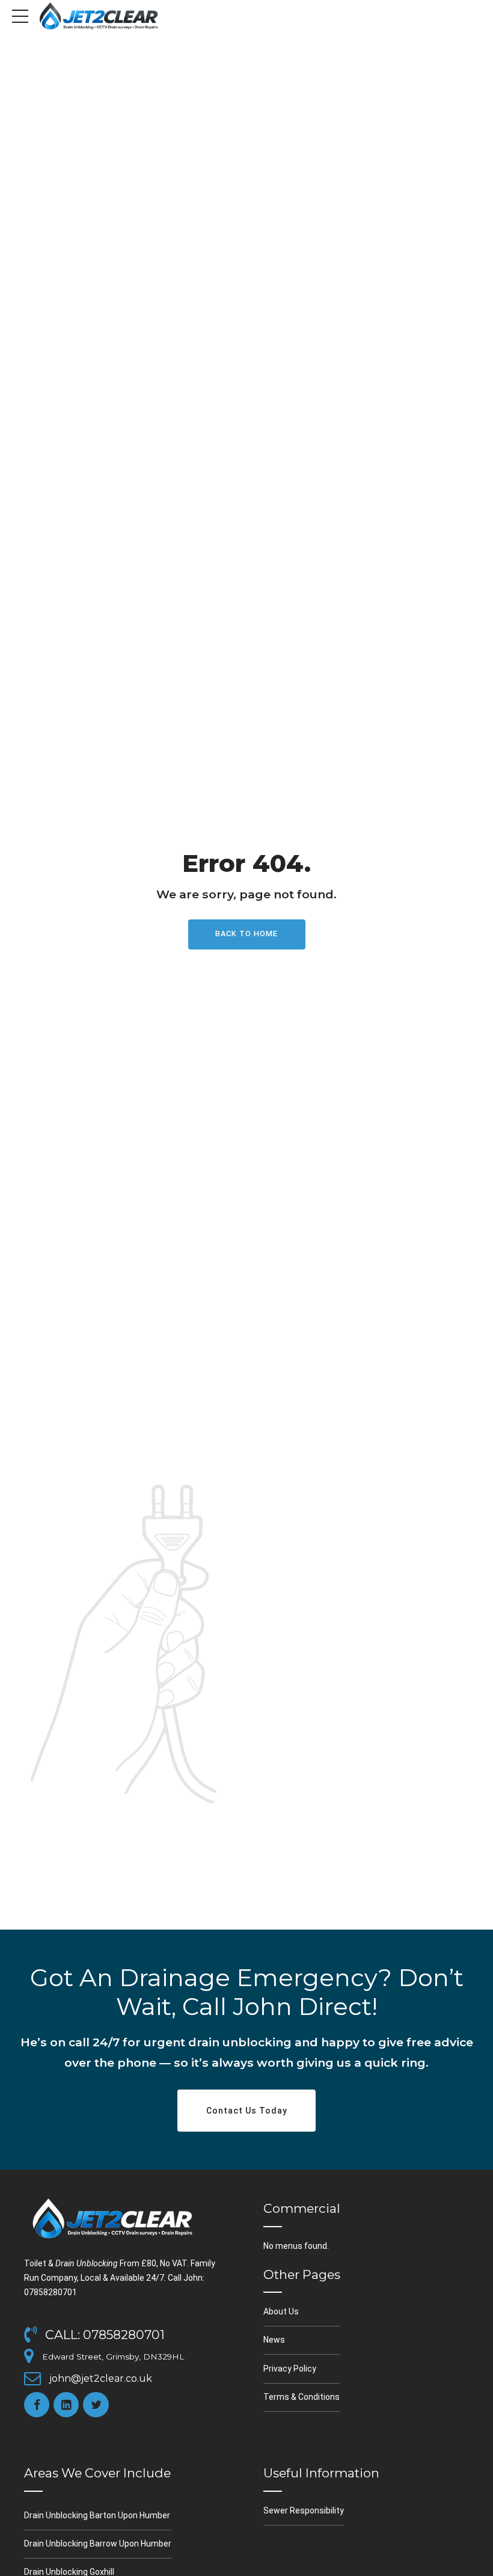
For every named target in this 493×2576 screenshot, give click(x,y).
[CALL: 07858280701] (30, 2335)
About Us (281, 2311)
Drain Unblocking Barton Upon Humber (97, 2515)
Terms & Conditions (302, 2397)
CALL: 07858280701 (105, 2335)
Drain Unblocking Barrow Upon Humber (98, 2544)
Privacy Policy (290, 2369)
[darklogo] (114, 2218)
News (274, 2340)
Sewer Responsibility (304, 2510)
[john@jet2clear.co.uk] (32, 2378)
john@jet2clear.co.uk (101, 2378)
